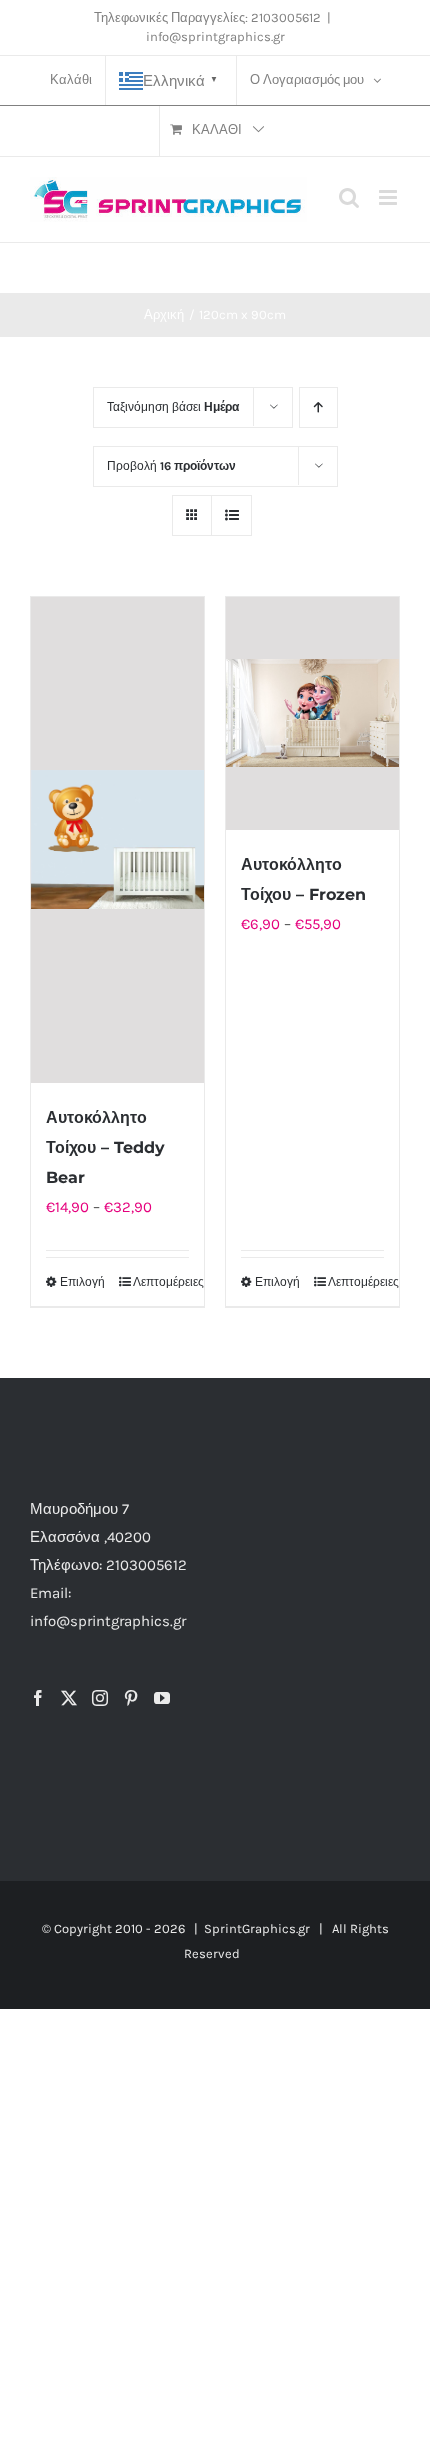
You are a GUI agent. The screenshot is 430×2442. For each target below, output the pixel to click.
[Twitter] (69, 1698)
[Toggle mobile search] (349, 197)
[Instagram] (100, 1698)
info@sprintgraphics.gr (215, 36)
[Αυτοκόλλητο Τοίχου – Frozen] (312, 713)
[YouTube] (162, 1698)
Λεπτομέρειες (161, 1282)
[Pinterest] (131, 1698)
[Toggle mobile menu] (389, 197)
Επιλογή (82, 1282)
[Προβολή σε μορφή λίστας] (231, 515)
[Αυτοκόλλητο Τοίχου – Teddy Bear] (117, 840)
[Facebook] (38, 1698)
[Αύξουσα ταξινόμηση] (318, 407)
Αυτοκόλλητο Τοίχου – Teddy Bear (105, 1147)
